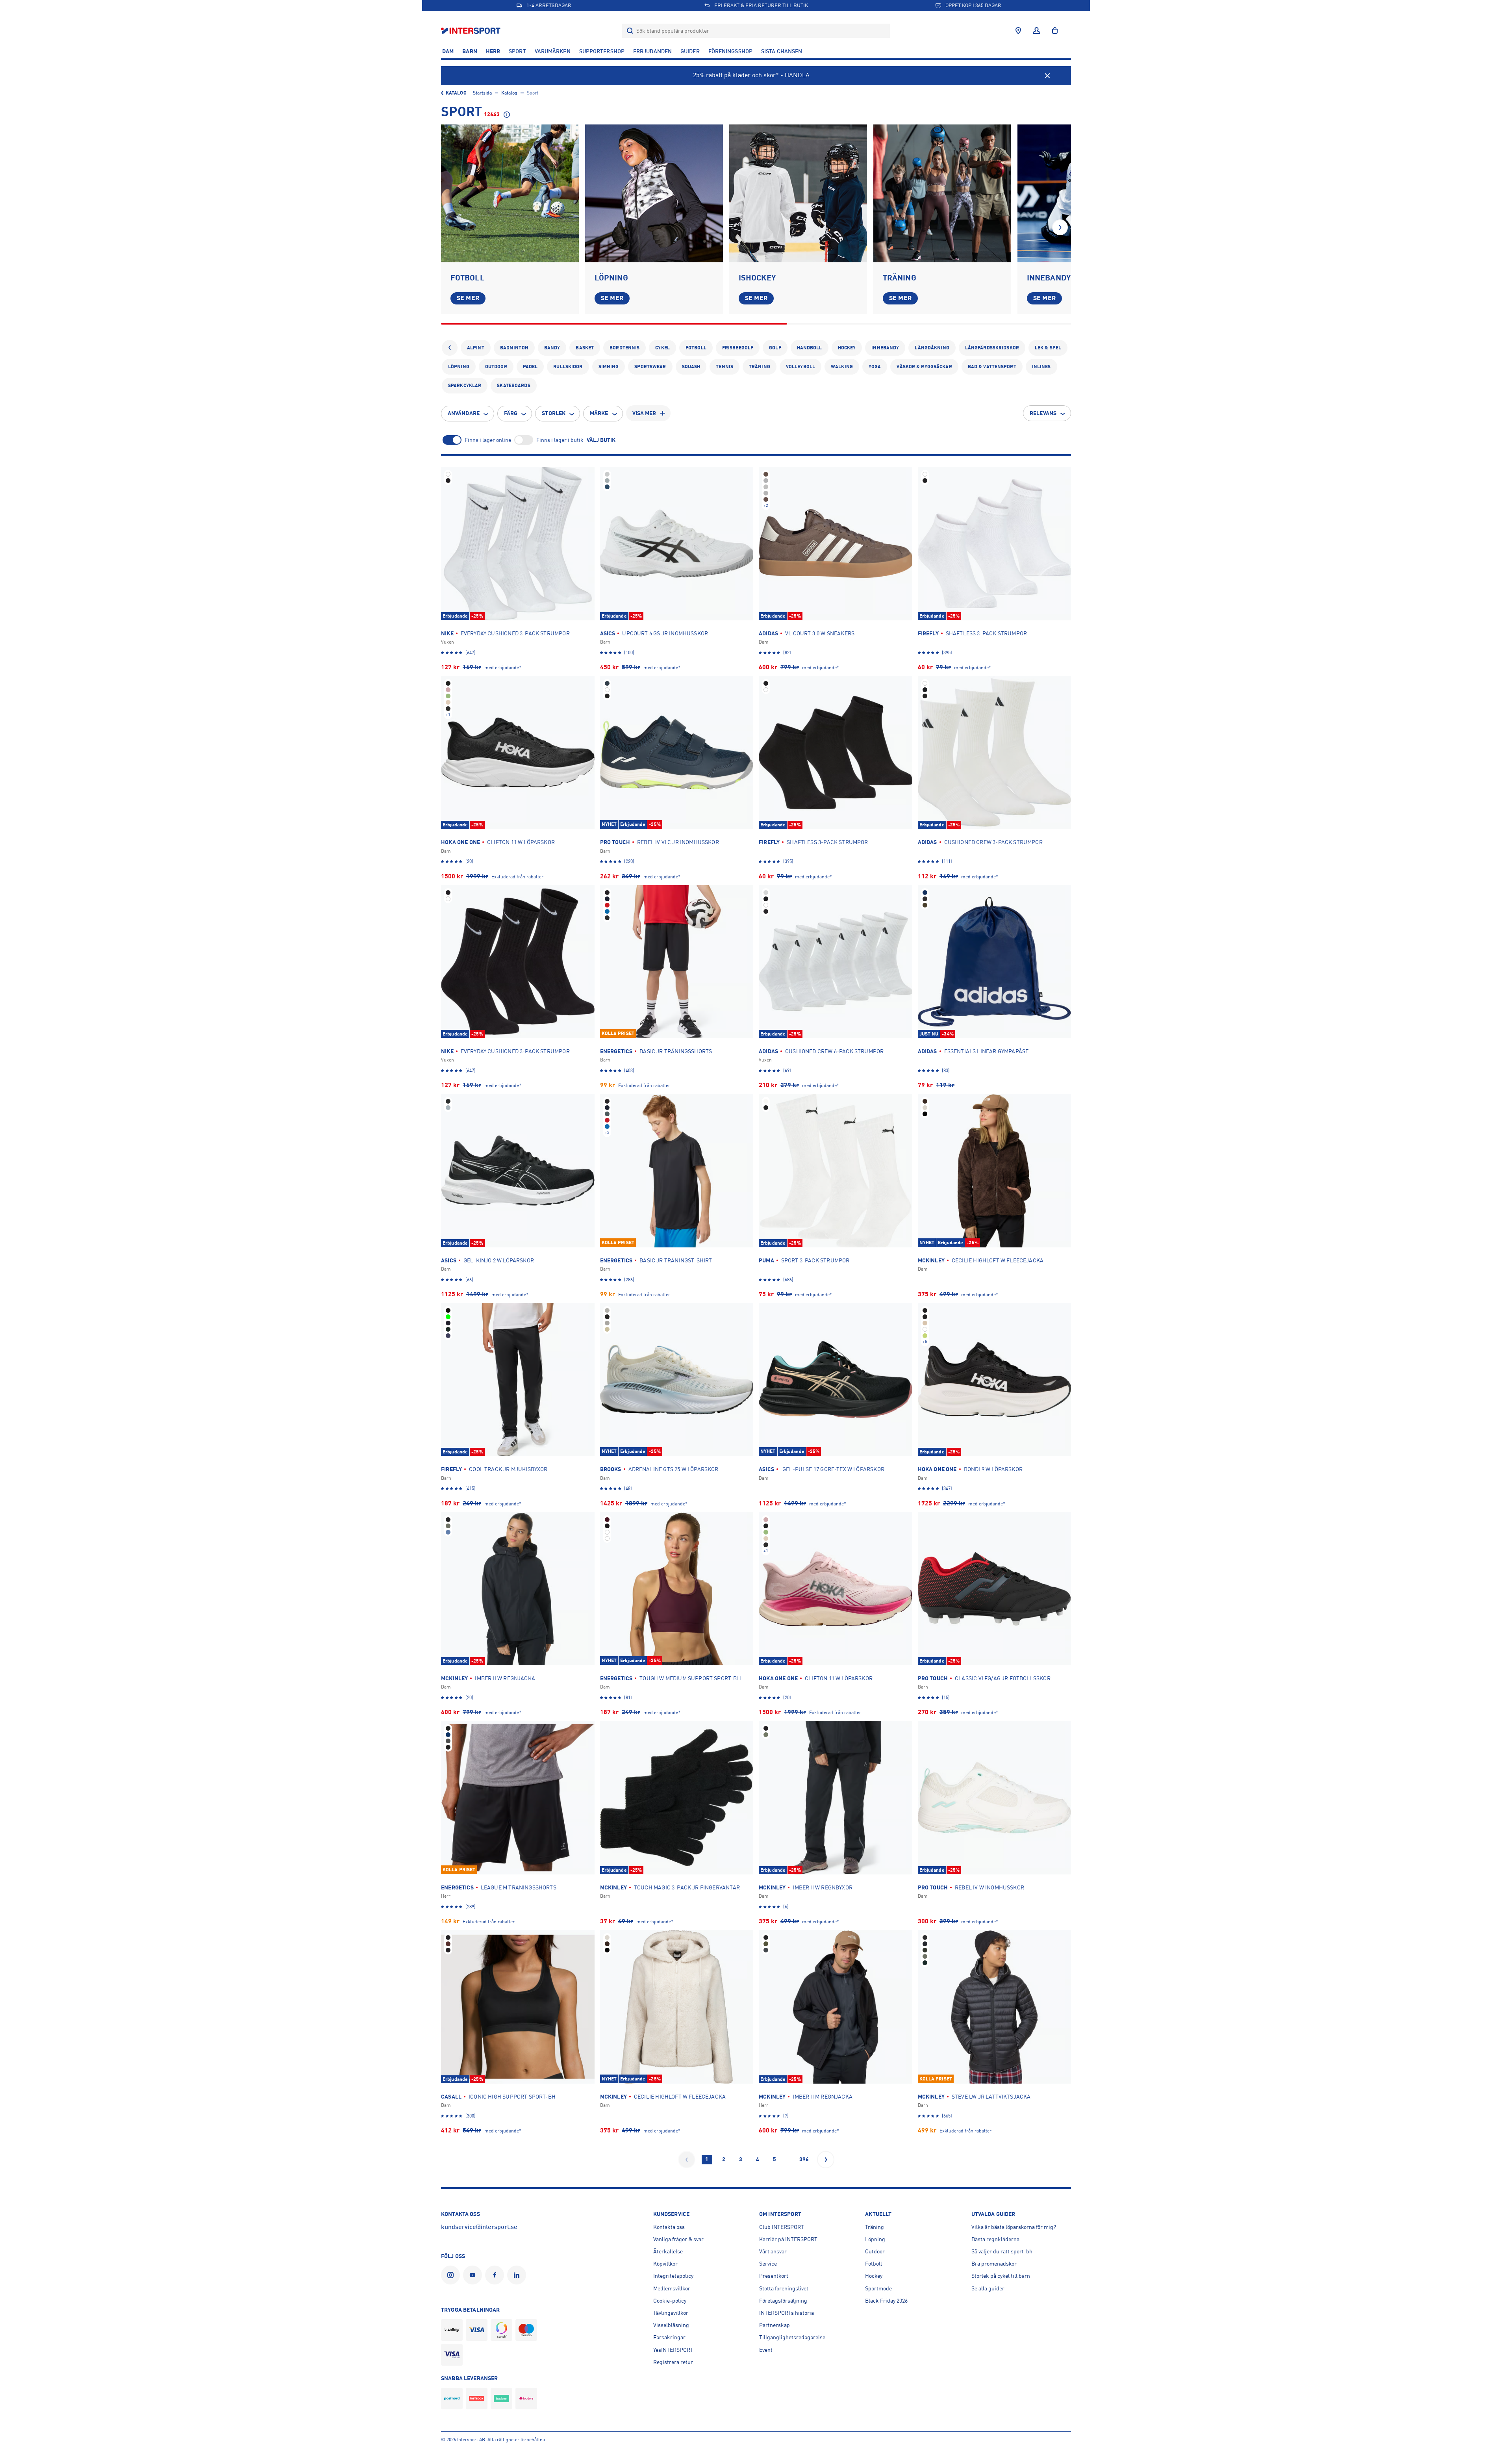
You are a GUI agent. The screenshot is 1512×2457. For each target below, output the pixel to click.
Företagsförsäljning (783, 2301)
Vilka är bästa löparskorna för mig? (1014, 2227)
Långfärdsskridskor (992, 348)
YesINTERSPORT (673, 2350)
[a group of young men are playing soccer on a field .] (510, 193)
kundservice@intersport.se (479, 2227)
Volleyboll (800, 367)
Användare (464, 413)
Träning (760, 367)
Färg (511, 413)
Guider (690, 51)
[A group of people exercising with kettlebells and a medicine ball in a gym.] (942, 193)
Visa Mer (644, 413)
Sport (517, 51)
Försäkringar (669, 2337)
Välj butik (601, 440)
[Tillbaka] (450, 348)
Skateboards (513, 386)
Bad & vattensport (992, 367)
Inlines (1041, 367)
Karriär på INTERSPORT (788, 2239)
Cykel (662, 348)
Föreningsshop (730, 51)
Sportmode (878, 2288)
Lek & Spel (1048, 348)
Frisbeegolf (738, 348)
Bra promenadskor (994, 2264)
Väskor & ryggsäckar (924, 367)
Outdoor (496, 367)
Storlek (554, 413)
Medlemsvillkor (672, 2288)
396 (804, 2159)
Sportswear (650, 367)
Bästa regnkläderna (995, 2239)
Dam (448, 51)
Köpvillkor (665, 2264)
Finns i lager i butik (560, 440)
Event (766, 2350)
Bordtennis (624, 348)
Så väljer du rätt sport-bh (1002, 2251)
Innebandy (885, 348)
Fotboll (696, 348)
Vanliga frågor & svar (678, 2239)
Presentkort (774, 2276)
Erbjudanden (652, 51)
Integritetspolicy (673, 2276)
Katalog (456, 93)
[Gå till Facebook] (496, 2275)
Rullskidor (568, 367)
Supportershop (602, 51)
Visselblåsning (671, 2325)
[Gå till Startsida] (472, 31)
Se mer (468, 298)
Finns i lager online (488, 440)
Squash (691, 367)
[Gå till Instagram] (452, 2275)
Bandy (552, 348)
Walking (842, 367)
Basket (585, 348)
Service (768, 2264)
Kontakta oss (669, 2227)
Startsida (482, 93)
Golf (775, 348)
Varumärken (553, 51)
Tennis (724, 367)
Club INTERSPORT (782, 2227)
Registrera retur (673, 2362)
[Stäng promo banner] (1047, 76)
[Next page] (826, 2160)
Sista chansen (782, 51)
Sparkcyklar (465, 386)
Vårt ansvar (773, 2251)
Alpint (476, 348)
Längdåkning (932, 348)
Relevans (1043, 413)
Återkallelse (668, 2251)
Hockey (847, 348)
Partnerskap (775, 2325)
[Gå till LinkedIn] (518, 2275)
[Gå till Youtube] (474, 2275)
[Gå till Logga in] (1037, 31)
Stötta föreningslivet (784, 2288)
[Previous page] (687, 2160)
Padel (530, 367)
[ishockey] (798, 193)
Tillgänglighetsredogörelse (792, 2337)
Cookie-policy (670, 2301)
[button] (1060, 227)
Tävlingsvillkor (671, 2313)
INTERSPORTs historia (787, 2313)
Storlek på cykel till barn (1001, 2276)
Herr (493, 51)
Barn (470, 51)
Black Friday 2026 (886, 2301)
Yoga (875, 367)
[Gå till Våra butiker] (1018, 31)
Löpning (459, 367)
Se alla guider (988, 2288)
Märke (599, 413)
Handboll (810, 348)
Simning (609, 367)
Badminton (514, 348)
